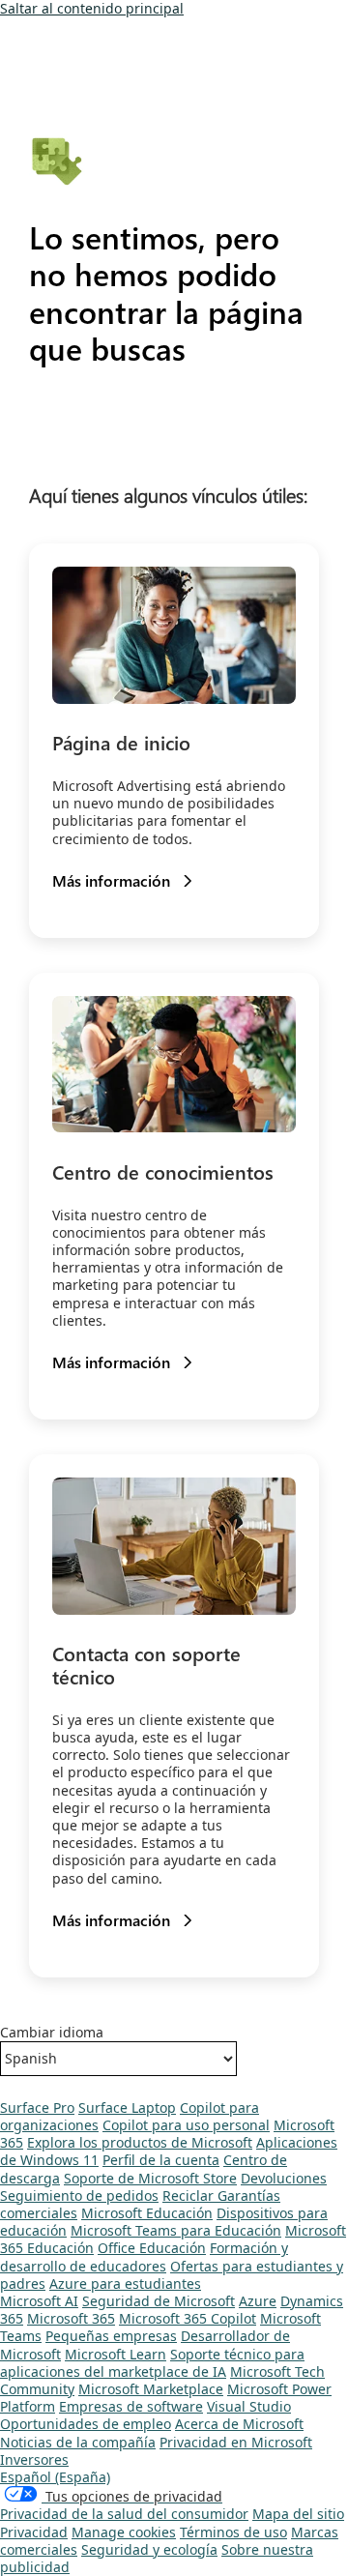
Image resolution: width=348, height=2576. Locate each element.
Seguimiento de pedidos (79, 2195)
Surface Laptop (127, 2108)
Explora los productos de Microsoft (140, 2142)
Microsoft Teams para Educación (176, 2230)
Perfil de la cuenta (161, 2160)
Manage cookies (124, 2532)
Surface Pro (37, 2108)
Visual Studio (249, 2406)
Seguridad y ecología (149, 2549)
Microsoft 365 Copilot (188, 2318)
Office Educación (152, 2248)
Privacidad (34, 2532)
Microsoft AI (39, 2301)
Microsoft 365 (71, 2318)
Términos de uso (233, 2532)
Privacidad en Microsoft (236, 2442)
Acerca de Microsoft (239, 2424)
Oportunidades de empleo (86, 2424)
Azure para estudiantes (125, 2283)
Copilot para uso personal (186, 2125)
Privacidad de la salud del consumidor (124, 2514)
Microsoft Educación (147, 2213)
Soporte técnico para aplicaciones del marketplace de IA (152, 2363)
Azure (258, 2301)
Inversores (34, 2459)
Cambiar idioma (52, 2033)
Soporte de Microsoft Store (150, 2178)
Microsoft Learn (116, 2354)
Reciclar (190, 2195)
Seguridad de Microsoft (159, 2301)
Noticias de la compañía (78, 2442)
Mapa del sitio (298, 2514)
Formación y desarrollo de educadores (144, 2256)
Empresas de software (131, 2406)
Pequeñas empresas (111, 2336)
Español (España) (55, 2477)
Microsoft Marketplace (151, 2389)
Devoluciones (284, 2178)
